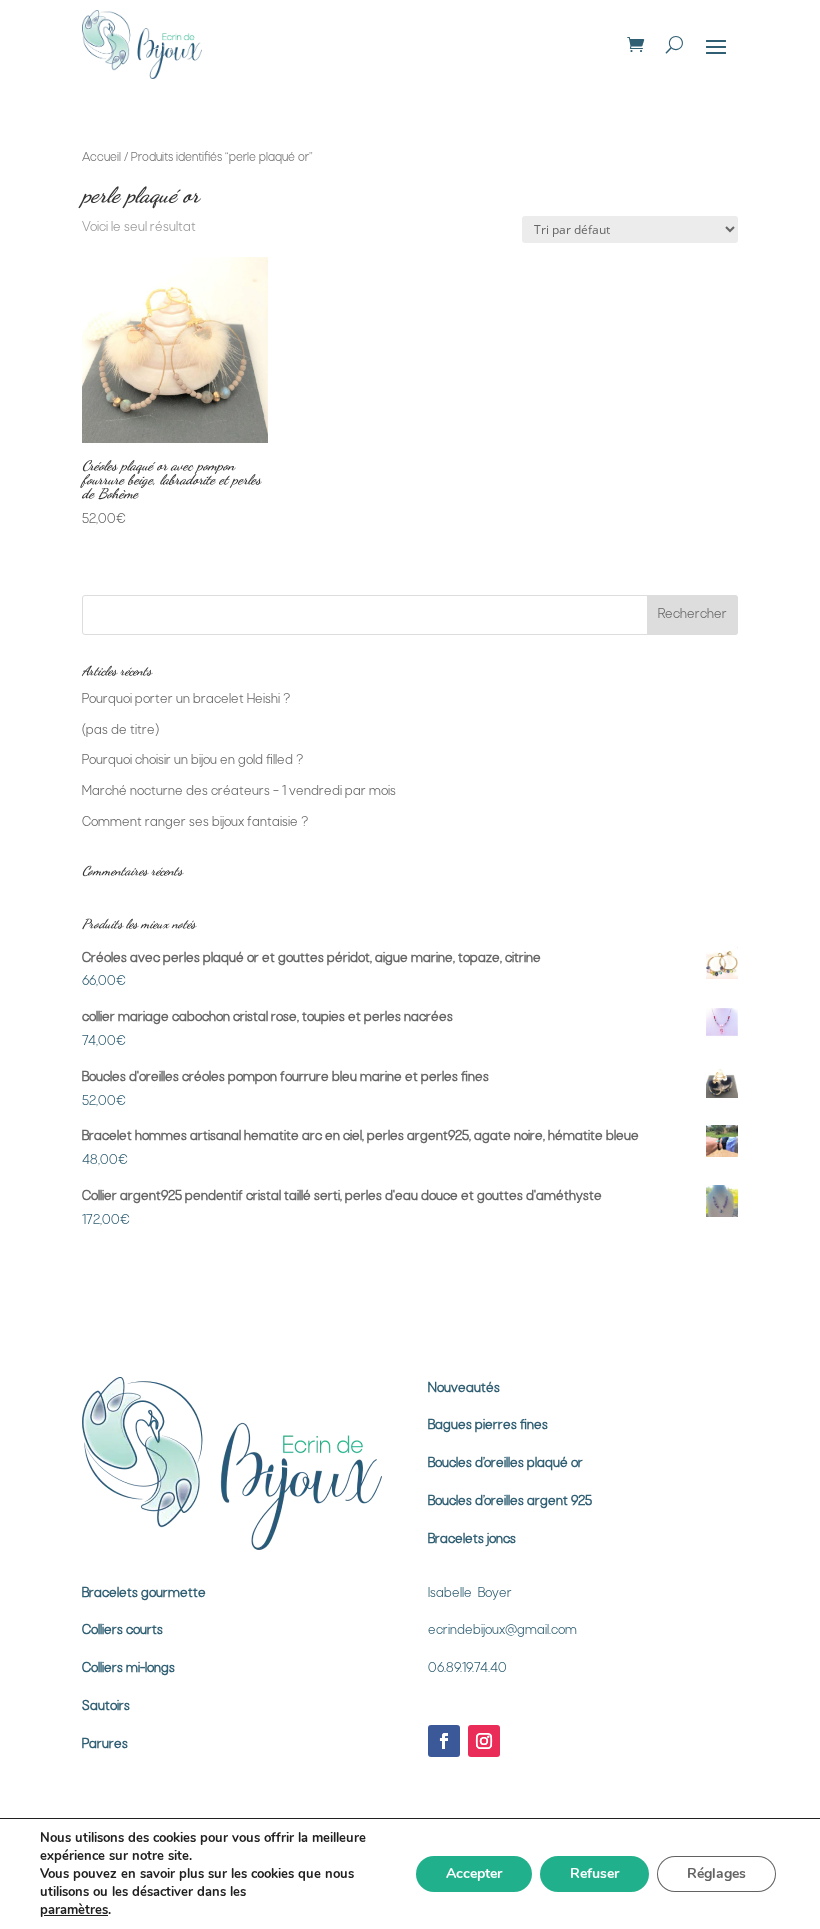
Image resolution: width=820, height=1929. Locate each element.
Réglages (716, 1873)
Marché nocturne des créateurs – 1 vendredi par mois (239, 791)
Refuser (594, 1873)
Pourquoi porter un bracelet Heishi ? (186, 699)
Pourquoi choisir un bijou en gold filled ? (192, 760)
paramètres (74, 1910)
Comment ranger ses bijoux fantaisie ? (195, 822)
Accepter (474, 1873)
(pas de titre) (120, 730)
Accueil (101, 158)
